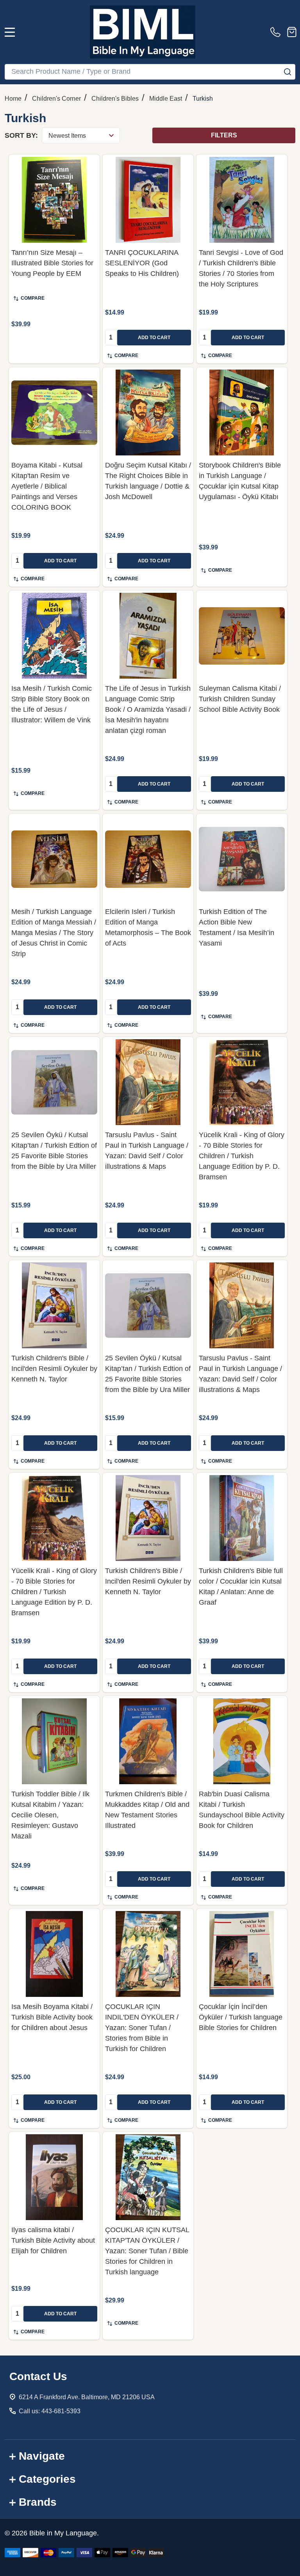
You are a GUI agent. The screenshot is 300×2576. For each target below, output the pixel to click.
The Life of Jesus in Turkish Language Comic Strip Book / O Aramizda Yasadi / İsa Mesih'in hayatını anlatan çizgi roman (148, 709)
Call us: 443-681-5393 (50, 2411)
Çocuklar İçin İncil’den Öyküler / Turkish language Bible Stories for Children (241, 2017)
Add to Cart (154, 338)
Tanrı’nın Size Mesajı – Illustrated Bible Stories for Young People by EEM (52, 263)
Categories (47, 2479)
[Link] (143, 32)
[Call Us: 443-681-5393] (277, 32)
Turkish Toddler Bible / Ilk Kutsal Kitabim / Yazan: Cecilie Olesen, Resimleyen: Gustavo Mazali (50, 1815)
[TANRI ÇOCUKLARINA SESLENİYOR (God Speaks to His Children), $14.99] (148, 200)
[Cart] (292, 32)
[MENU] (10, 32)
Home (13, 99)
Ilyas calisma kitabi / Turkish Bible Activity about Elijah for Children (53, 2240)
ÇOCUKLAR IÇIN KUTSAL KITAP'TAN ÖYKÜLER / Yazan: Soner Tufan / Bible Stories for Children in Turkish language (147, 2251)
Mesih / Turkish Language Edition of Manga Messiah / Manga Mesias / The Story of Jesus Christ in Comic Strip (54, 933)
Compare (33, 298)
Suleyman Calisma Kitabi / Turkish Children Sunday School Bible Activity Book (240, 699)
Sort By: (21, 135)
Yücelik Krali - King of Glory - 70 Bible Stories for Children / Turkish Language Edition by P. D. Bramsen (242, 1156)
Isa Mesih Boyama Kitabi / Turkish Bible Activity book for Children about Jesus (52, 2017)
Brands (38, 2502)
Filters (224, 135)
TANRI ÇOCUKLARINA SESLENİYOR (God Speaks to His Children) (142, 263)
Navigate (42, 2456)
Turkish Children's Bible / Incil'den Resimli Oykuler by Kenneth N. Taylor (54, 1369)
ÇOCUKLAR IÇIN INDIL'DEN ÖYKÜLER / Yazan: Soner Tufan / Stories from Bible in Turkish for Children (142, 2028)
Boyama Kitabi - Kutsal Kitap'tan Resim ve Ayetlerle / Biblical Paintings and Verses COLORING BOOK (47, 486)
